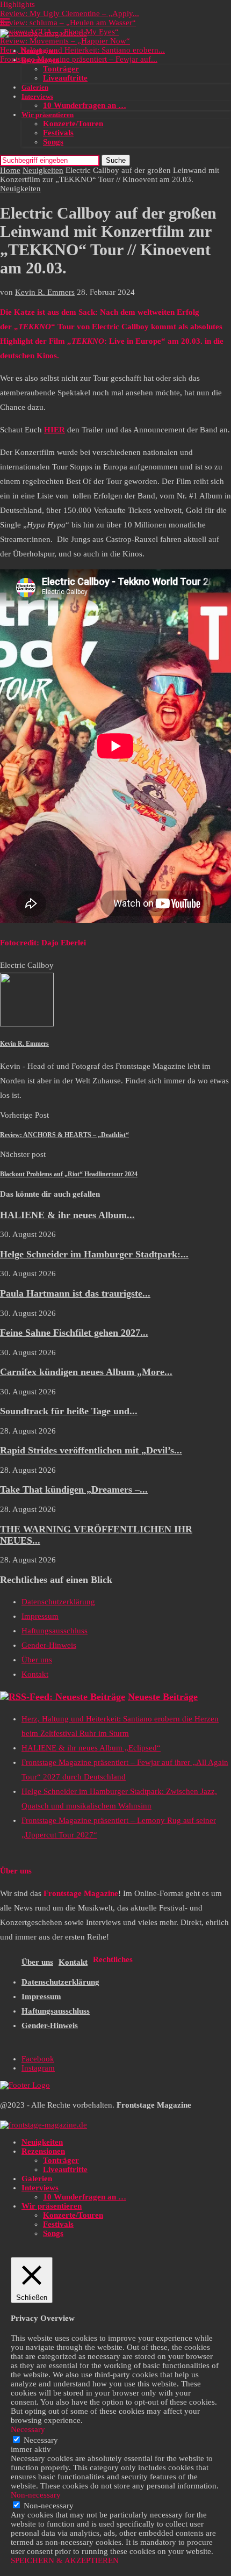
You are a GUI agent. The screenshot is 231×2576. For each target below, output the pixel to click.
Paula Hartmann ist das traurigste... (75, 1293)
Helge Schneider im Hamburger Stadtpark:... (94, 1254)
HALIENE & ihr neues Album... (67, 1215)
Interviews (37, 96)
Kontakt (35, 1674)
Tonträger (61, 69)
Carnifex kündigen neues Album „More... (86, 1372)
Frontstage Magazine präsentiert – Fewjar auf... (79, 59)
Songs (53, 142)
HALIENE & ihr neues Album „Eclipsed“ (91, 1748)
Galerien (35, 87)
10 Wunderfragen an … (85, 105)
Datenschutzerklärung (58, 1602)
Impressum (40, 1616)
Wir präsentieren (48, 115)
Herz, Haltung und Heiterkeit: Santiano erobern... (82, 50)
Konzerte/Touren (73, 124)
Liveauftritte (65, 78)
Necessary (41, 2440)
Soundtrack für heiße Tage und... (69, 1411)
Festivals (58, 133)
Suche (116, 160)
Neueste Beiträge (163, 1697)
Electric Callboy (27, 965)
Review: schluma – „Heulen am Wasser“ (68, 23)
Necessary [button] (28, 2429)
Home (10, 170)
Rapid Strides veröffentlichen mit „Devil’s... (91, 1450)
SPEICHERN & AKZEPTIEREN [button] (65, 2560)
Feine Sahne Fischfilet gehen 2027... (74, 1333)
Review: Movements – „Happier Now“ (65, 41)
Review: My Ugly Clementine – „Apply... (70, 13)
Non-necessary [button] (36, 2495)
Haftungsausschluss (55, 1631)
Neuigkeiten (39, 51)
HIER (55, 430)
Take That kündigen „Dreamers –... (74, 1489)
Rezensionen (40, 60)
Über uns (37, 1660)
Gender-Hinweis (49, 1645)
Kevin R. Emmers (45, 292)
